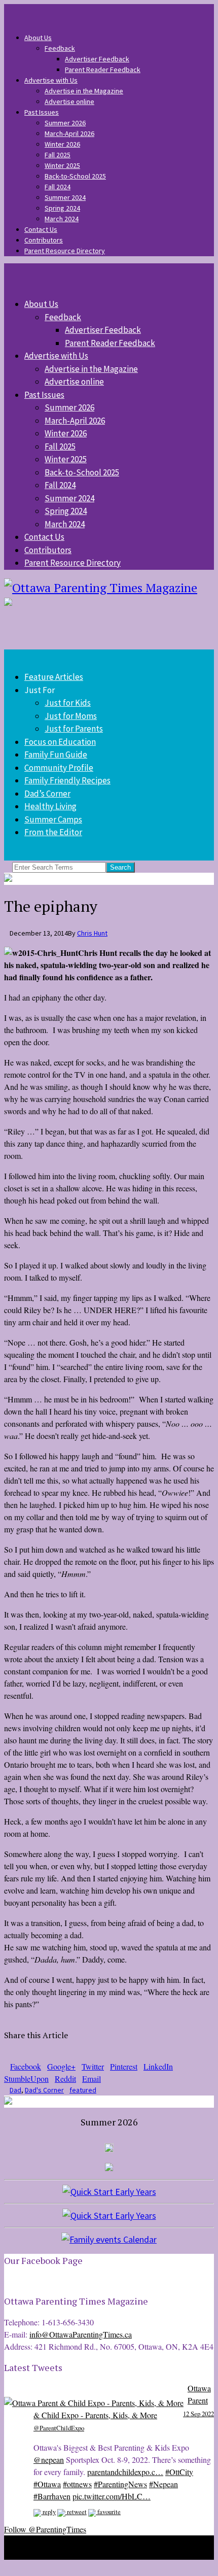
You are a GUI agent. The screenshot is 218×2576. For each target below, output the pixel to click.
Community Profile (59, 768)
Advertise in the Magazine (84, 91)
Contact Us (41, 229)
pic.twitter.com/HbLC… (112, 2496)
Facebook (26, 2066)
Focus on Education (60, 742)
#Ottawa (47, 2484)
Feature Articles (54, 677)
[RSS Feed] (7, 9)
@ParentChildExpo (59, 2428)
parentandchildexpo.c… (125, 2472)
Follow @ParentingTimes (45, 2529)
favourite (108, 2512)
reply (48, 2512)
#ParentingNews (120, 2484)
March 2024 (62, 219)
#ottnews (77, 2484)
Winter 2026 (62, 144)
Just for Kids (68, 703)
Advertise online (69, 101)
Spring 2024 (62, 208)
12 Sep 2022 (198, 2414)
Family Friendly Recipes (67, 780)
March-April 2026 (69, 133)
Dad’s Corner (47, 794)
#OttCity (179, 2472)
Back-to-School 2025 (75, 176)
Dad (15, 2090)
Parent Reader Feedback (103, 70)
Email (92, 2079)
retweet (76, 2512)
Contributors (44, 240)
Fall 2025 (58, 155)
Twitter (93, 2066)
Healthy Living (50, 806)
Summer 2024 (65, 197)
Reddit (65, 2079)
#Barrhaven (52, 2496)
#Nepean (163, 2484)
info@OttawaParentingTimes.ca (81, 2334)
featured (83, 2090)
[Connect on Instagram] (24, 9)
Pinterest (124, 2066)
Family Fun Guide (56, 754)
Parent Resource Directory (65, 251)
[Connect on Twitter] (12, 9)
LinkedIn (158, 2066)
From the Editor (53, 832)
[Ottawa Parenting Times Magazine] (109, 588)
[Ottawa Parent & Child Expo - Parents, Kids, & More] (94, 2403)
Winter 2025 (62, 165)
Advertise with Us (51, 80)
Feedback (60, 48)
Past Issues (42, 112)
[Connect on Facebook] (18, 9)
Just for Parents (74, 729)
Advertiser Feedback (97, 59)
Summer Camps (53, 819)
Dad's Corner (44, 2090)
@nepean (49, 2460)
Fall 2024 (58, 187)
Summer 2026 (65, 123)
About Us (38, 38)
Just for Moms (71, 716)
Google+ (61, 2066)
